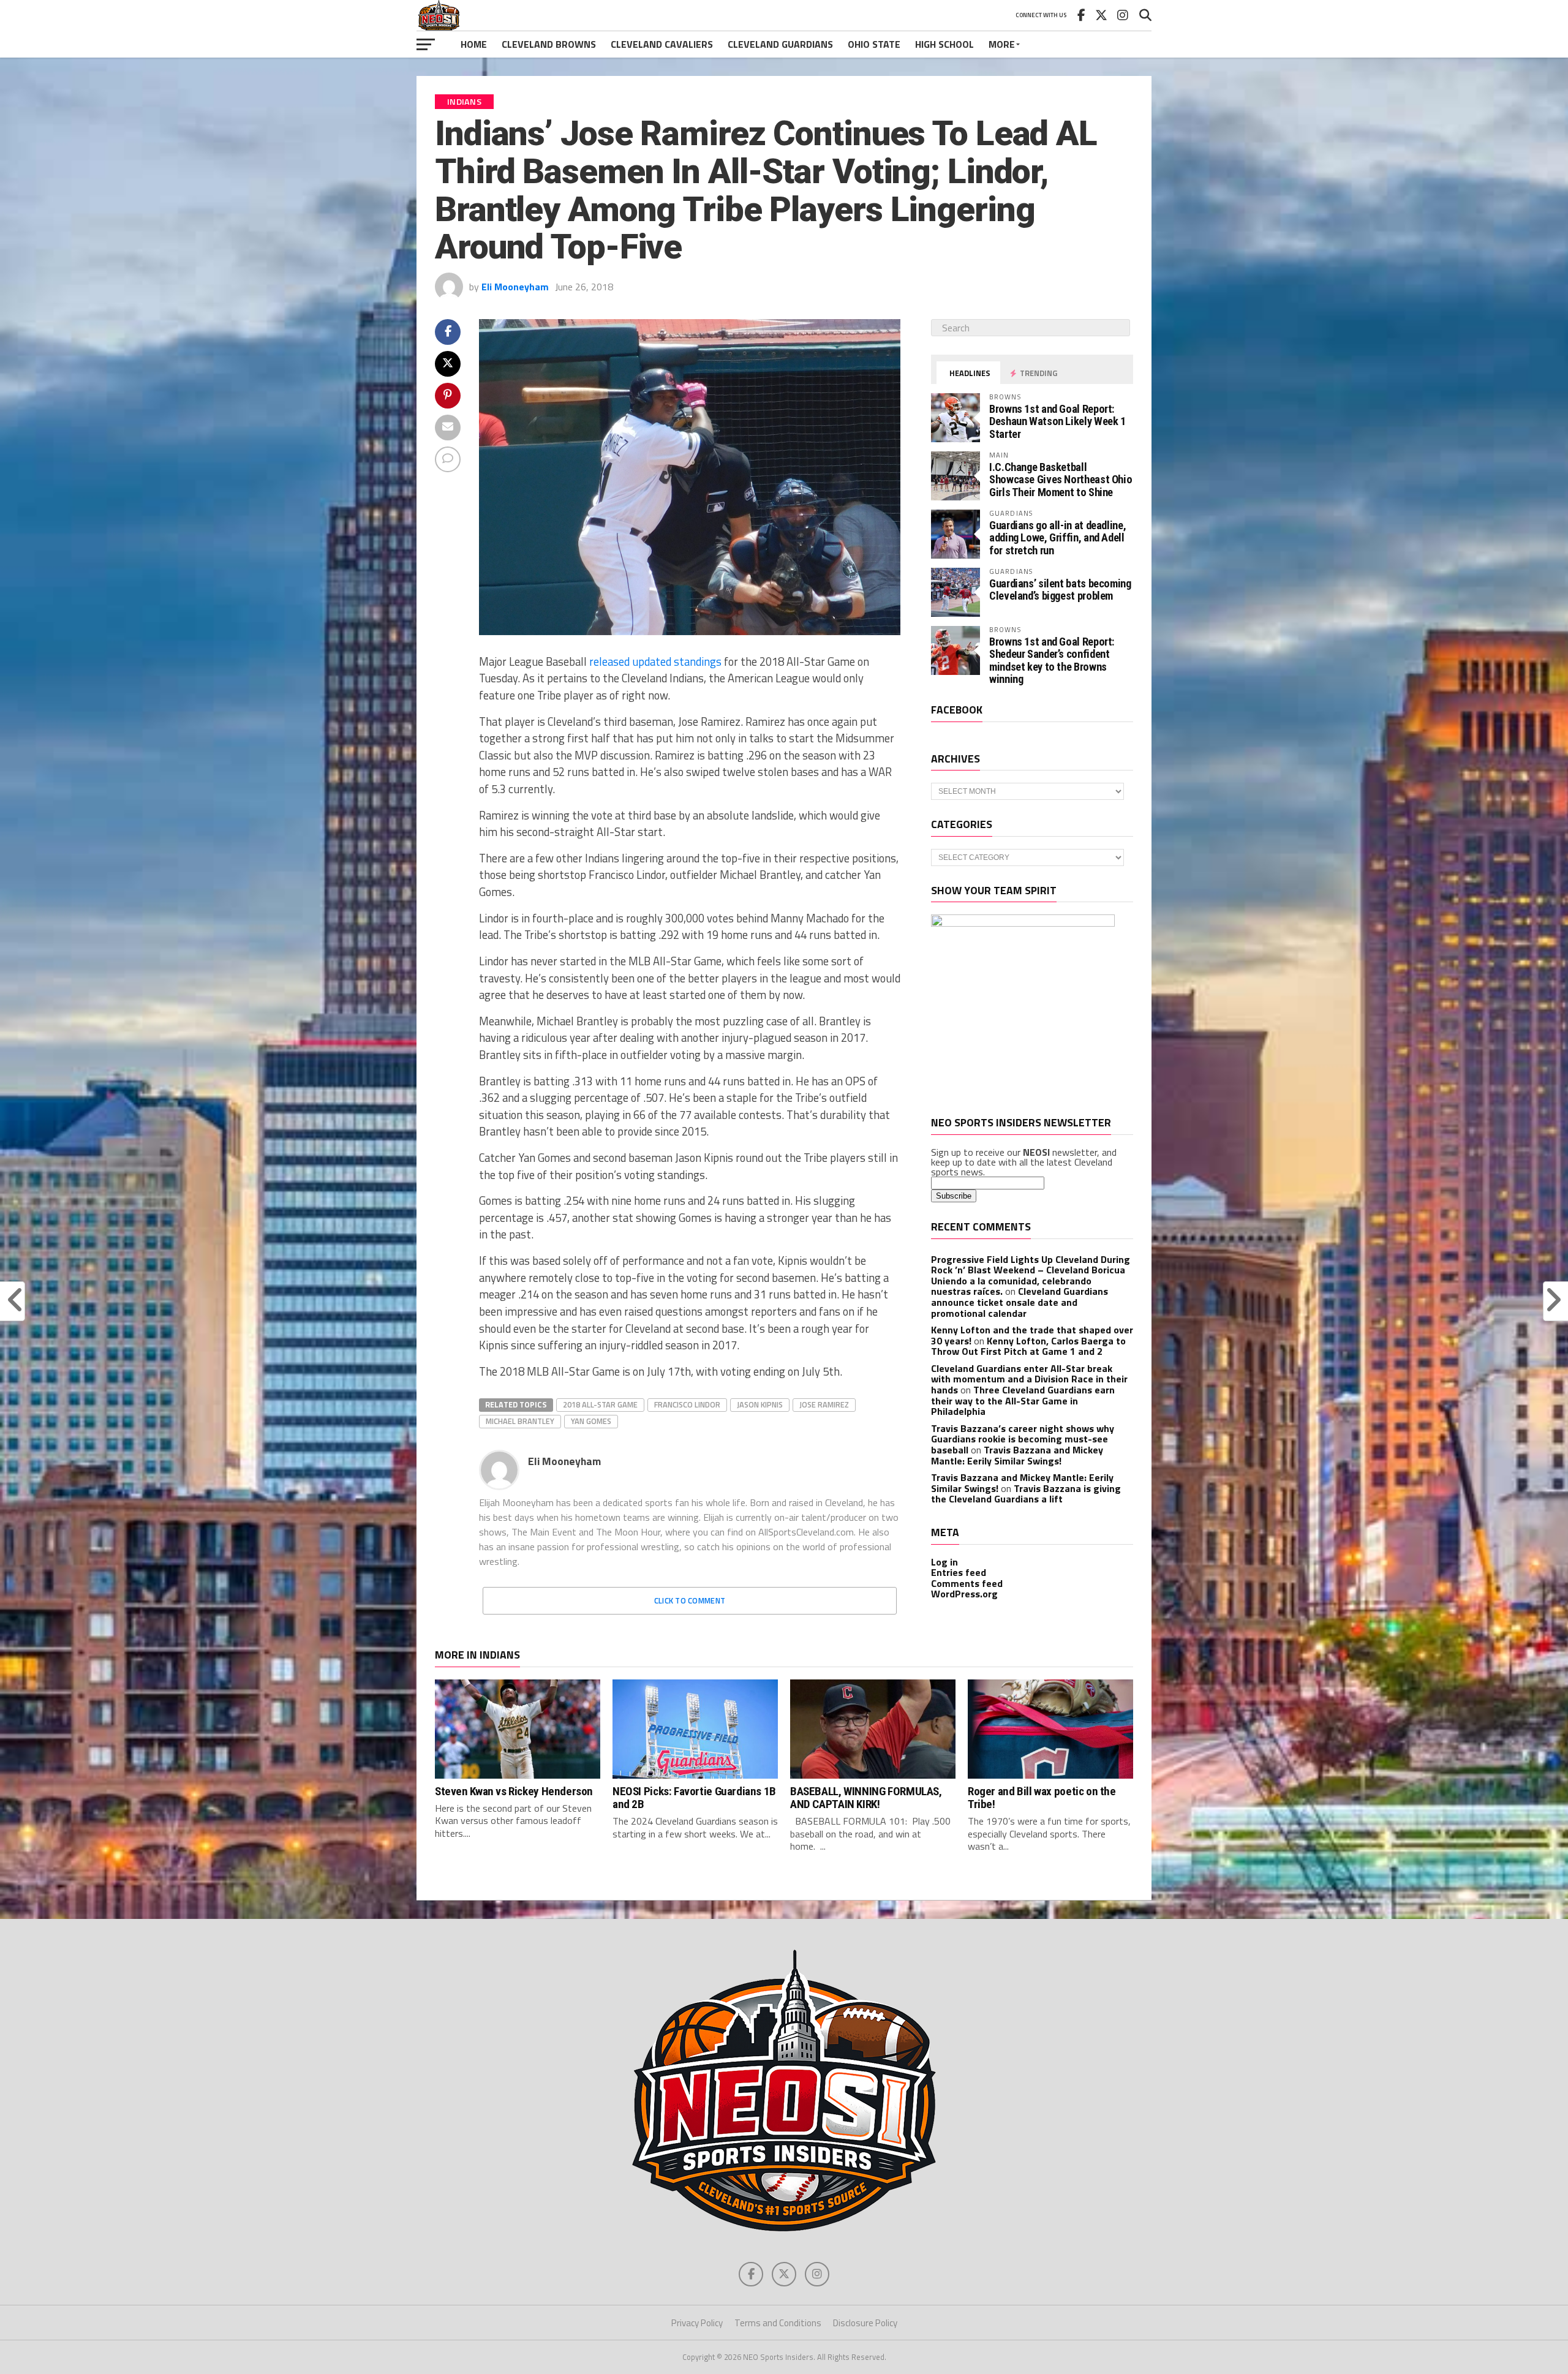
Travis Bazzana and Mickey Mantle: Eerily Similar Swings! (1017, 1455)
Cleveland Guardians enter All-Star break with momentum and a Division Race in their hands (1029, 1379)
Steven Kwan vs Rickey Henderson (514, 1791)
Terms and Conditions (778, 2323)
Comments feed (967, 1583)
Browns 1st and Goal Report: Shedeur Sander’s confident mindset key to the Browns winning (1052, 660)
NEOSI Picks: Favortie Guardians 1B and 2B (694, 1798)
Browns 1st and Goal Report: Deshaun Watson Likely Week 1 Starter (1057, 421)
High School (944, 44)
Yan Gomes (591, 1421)
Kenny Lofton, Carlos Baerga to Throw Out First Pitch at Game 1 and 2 (1028, 1346)
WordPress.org (964, 1594)
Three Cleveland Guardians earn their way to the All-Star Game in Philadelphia (1023, 1400)
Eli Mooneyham (515, 287)
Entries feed (959, 1572)
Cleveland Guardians (780, 44)
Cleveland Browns (549, 44)
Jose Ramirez (824, 1404)
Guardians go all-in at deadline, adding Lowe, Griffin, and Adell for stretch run (1057, 537)
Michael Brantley (520, 1421)
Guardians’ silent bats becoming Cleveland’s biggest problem (1060, 590)
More (1002, 44)
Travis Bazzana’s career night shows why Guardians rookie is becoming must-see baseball (1023, 1439)
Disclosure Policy (865, 2323)
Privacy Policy (697, 2323)
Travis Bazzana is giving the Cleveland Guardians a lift (1026, 1494)
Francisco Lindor (687, 1404)
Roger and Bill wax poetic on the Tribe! (1042, 1798)
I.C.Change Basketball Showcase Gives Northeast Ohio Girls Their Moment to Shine (1061, 479)
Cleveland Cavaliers (662, 44)
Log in (944, 1562)
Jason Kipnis (760, 1404)
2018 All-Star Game (600, 1404)
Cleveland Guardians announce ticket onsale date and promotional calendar (1020, 1302)
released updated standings (655, 661)
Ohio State (874, 44)
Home (474, 44)
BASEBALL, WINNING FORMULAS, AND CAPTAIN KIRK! (866, 1798)
